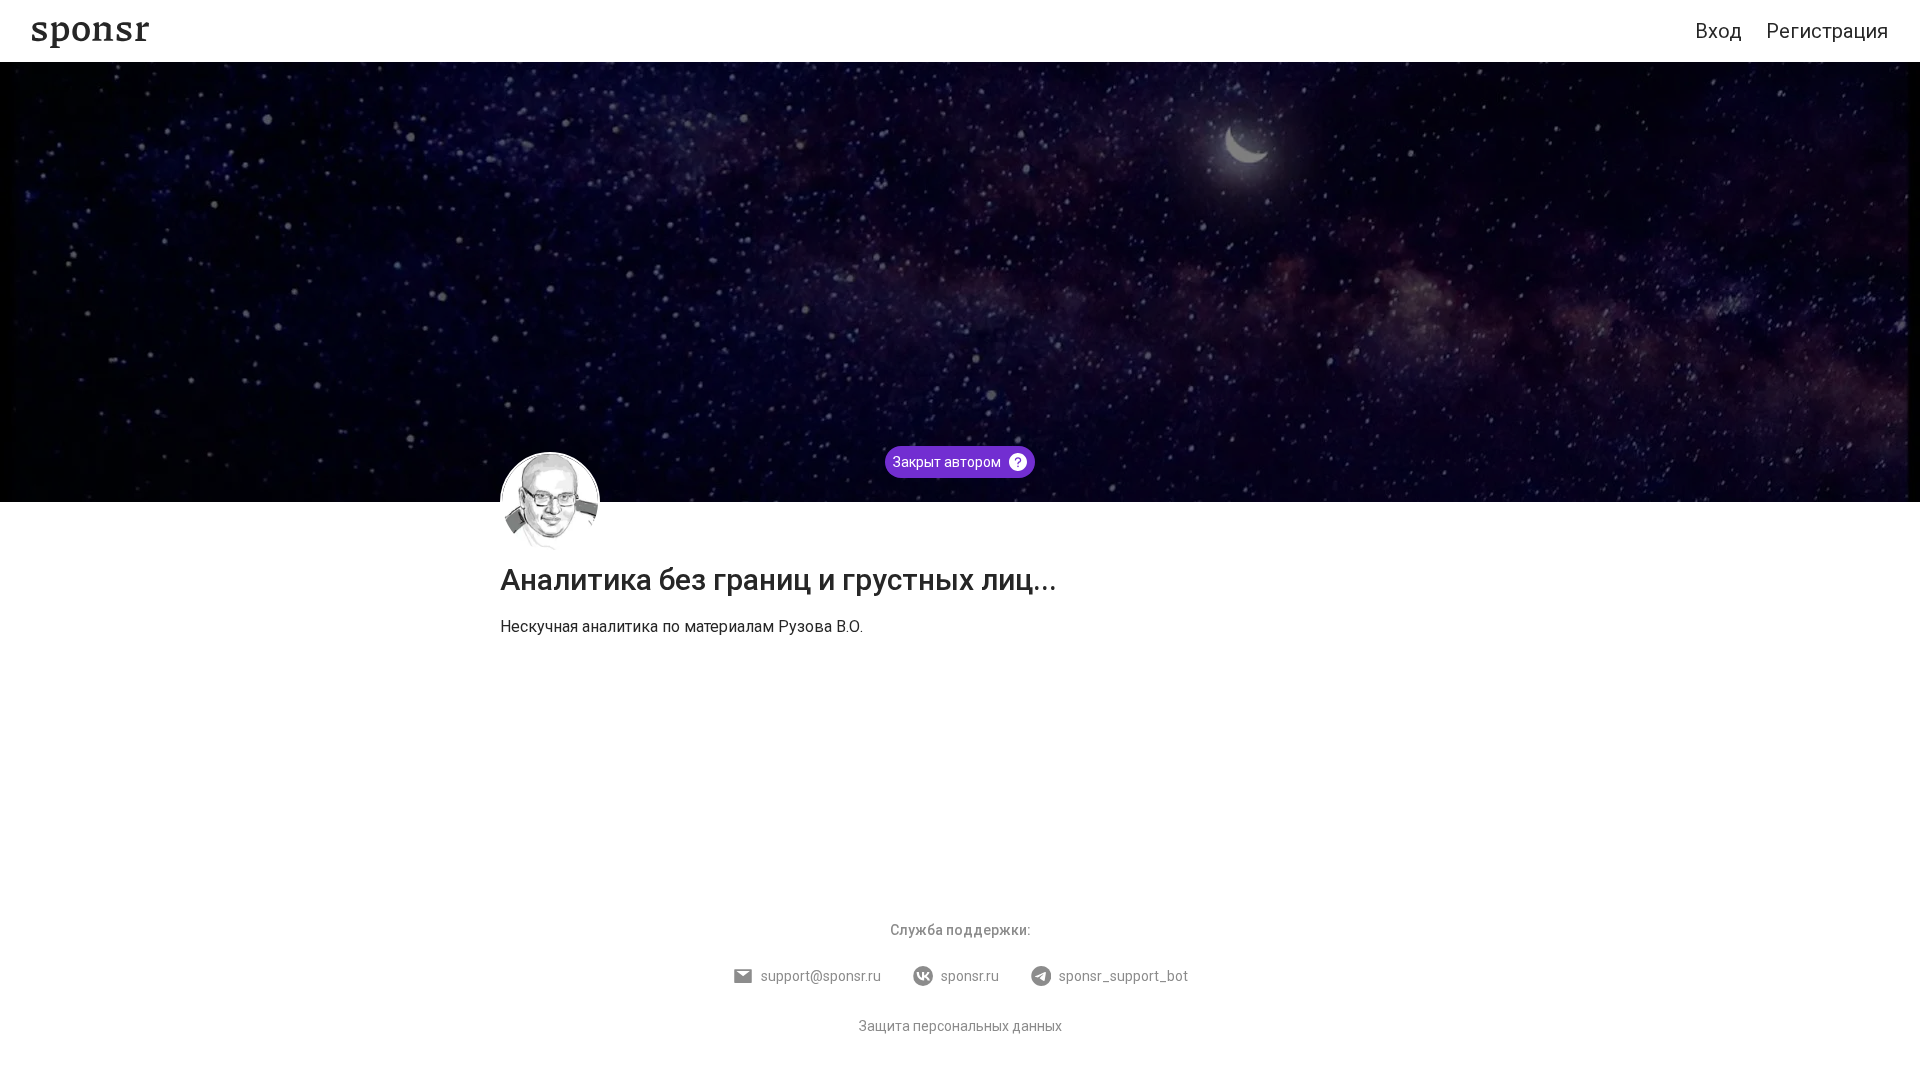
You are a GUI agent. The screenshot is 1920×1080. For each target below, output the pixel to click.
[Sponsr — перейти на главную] (90, 31)
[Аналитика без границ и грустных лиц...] (550, 502)
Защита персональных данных (960, 1026)
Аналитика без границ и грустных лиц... (778, 579)
